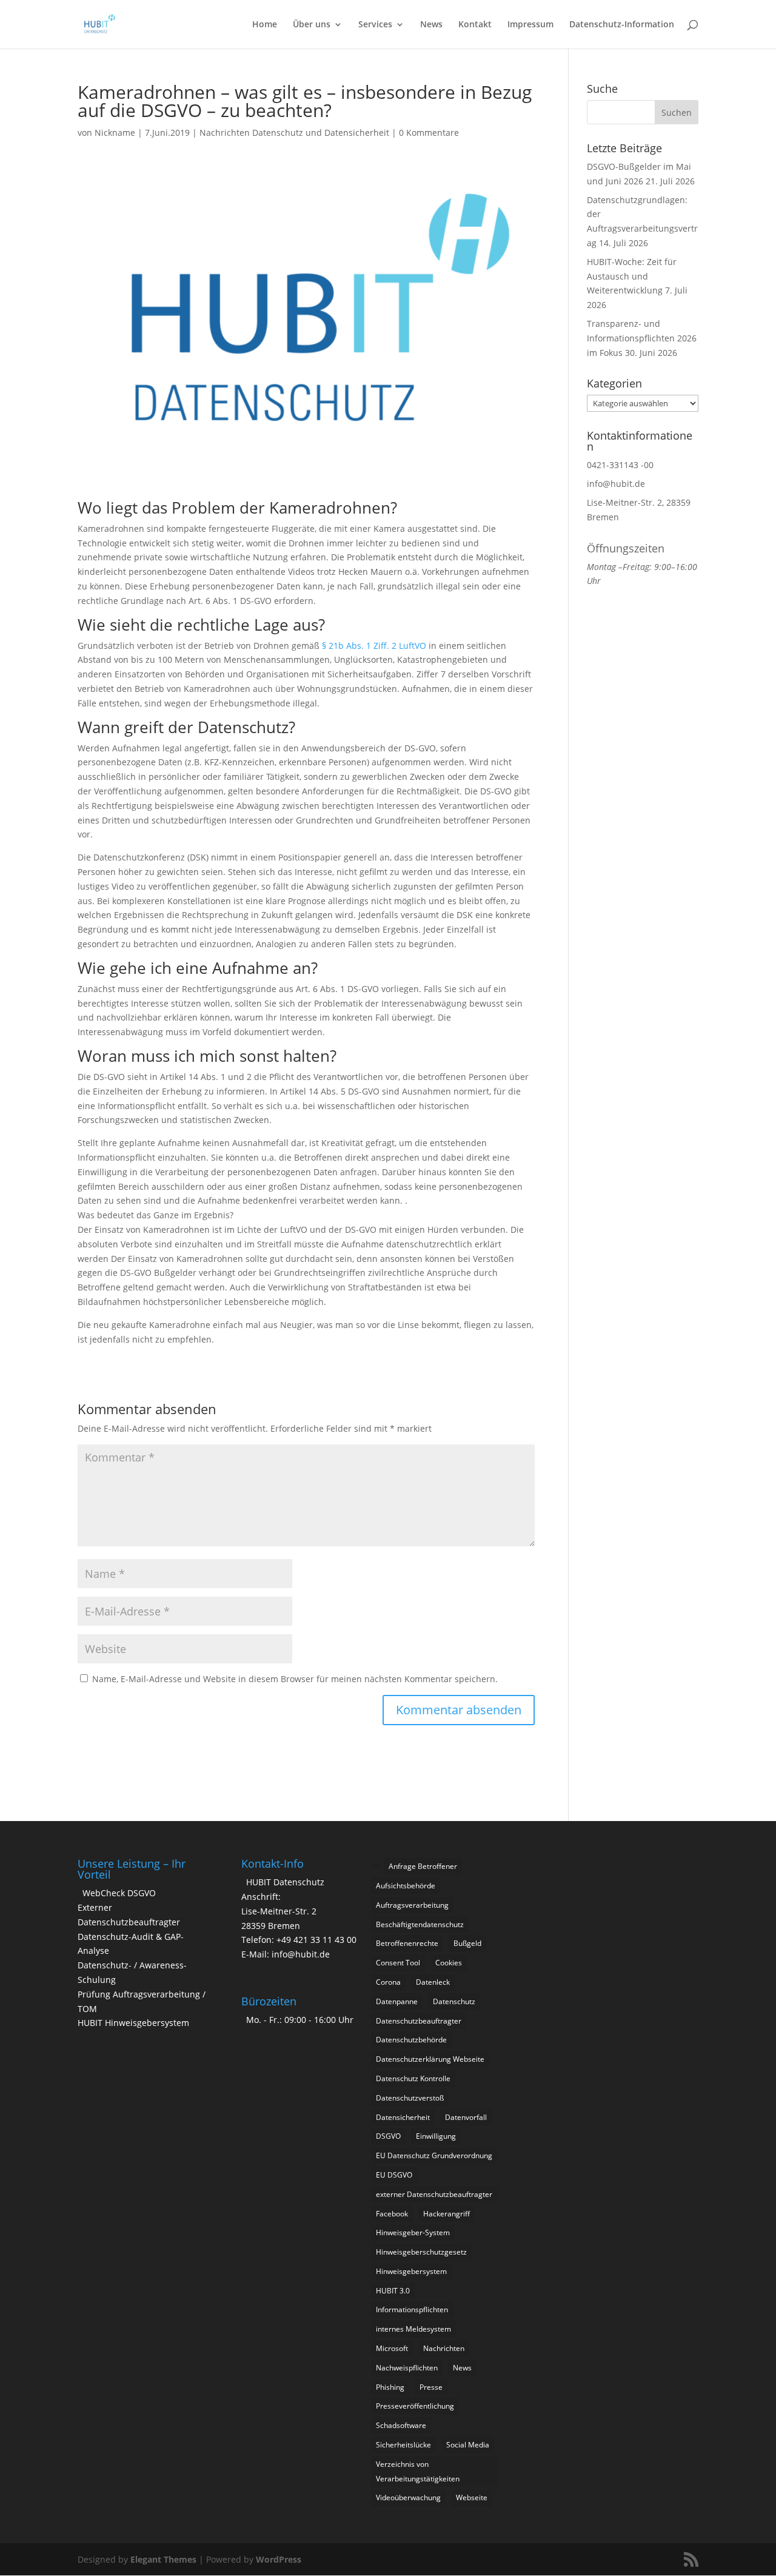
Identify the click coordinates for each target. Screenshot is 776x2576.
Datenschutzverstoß (410, 2098)
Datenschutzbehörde (411, 2040)
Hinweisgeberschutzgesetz (421, 2252)
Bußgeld (467, 1943)
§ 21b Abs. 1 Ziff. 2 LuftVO (374, 646)
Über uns (312, 25)
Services (375, 25)
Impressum (530, 25)
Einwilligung (436, 2136)
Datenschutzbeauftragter (419, 2021)
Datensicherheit (403, 2117)
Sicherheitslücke (403, 2445)
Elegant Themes (163, 2559)
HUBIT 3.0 (393, 2291)
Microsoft (392, 2348)
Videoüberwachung (408, 2497)
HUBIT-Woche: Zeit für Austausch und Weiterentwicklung (632, 276)
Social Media (468, 2445)
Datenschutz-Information (622, 25)
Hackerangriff (447, 2214)
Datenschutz (454, 2001)
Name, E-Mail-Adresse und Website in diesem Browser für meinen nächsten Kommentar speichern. (295, 1679)
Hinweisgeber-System (413, 2232)
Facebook (392, 2214)
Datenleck (433, 1982)
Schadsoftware (401, 2425)
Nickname (115, 132)
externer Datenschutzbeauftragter (434, 2194)
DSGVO (388, 2136)
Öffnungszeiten (626, 548)
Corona (388, 1982)
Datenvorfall (466, 2117)
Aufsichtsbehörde (406, 1886)
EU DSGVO (394, 2175)
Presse (431, 2387)
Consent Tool (398, 1963)
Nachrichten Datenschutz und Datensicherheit (294, 132)
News (431, 25)
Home (265, 25)
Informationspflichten (412, 2309)
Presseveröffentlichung (415, 2406)
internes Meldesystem (413, 2329)
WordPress (279, 2559)
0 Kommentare (429, 132)
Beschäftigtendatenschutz (420, 1924)
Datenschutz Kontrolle (413, 2078)
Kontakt (475, 25)
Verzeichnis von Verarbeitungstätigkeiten (418, 2471)
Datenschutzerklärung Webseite (430, 2059)
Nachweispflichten (407, 2368)
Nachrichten (444, 2348)
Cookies (449, 1963)
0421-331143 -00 (620, 465)
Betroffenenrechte (407, 1943)
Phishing (390, 2387)
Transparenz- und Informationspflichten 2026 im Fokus (642, 338)
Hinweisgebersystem (411, 2271)
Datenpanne (397, 2001)
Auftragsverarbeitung (412, 1905)
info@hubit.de (616, 484)
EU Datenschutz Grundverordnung (434, 2155)
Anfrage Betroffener (423, 1866)
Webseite (472, 2497)
